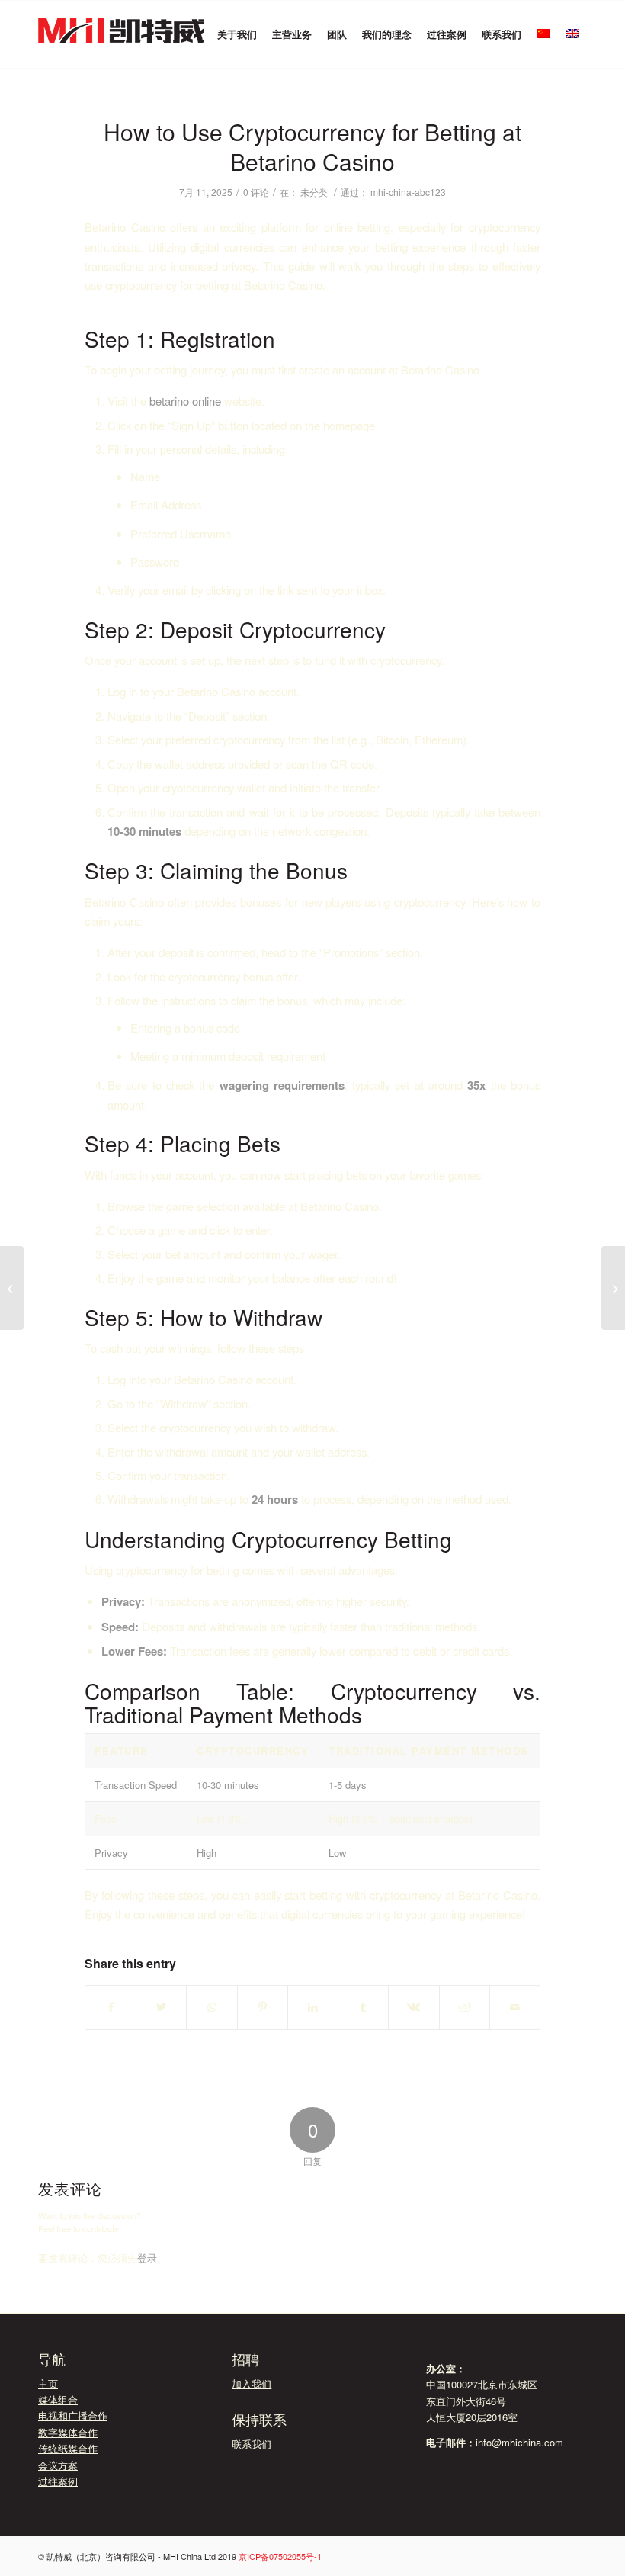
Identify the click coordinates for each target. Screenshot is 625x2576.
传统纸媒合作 (68, 2448)
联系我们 (252, 2444)
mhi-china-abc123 (408, 192)
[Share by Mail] (515, 2007)
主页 (48, 2383)
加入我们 (252, 2383)
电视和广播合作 (73, 2415)
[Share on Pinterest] (263, 2007)
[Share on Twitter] (161, 2007)
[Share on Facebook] (111, 2007)
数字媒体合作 (68, 2432)
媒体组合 (58, 2399)
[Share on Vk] (413, 2007)
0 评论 (256, 192)
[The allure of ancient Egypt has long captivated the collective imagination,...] (12, 1288)
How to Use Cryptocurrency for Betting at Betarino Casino (312, 146)
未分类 (314, 192)
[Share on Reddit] (465, 2007)
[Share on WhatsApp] (212, 2007)
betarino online (185, 401)
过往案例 (58, 2481)
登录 (147, 2258)
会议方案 (58, 2465)
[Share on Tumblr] (363, 2007)
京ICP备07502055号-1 (280, 2556)
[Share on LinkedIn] (313, 2007)
